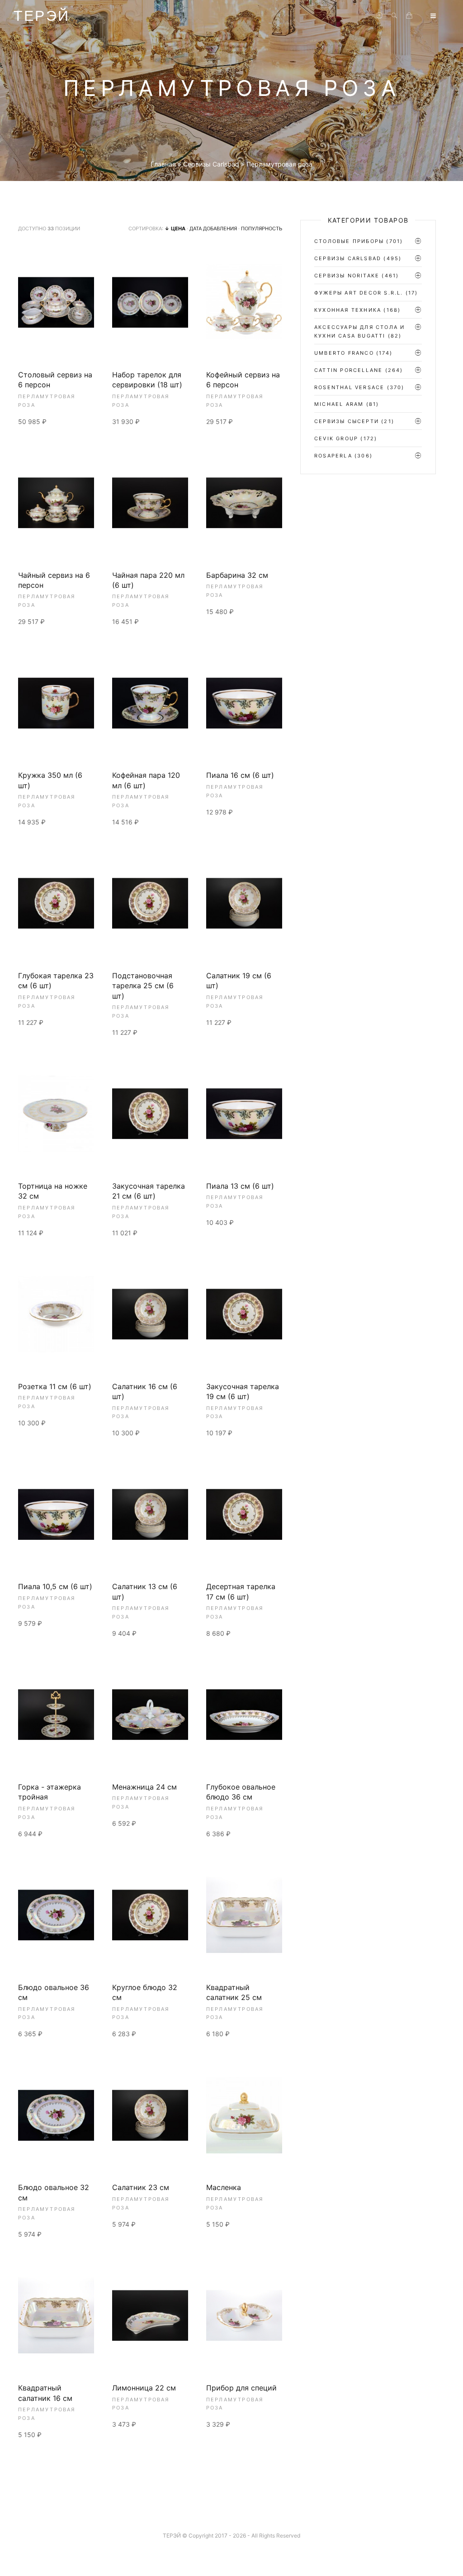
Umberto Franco (344, 353)
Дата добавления (213, 229)
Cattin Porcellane (348, 370)
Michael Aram (339, 404)
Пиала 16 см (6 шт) (240, 775)
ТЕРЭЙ (42, 16)
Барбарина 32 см (237, 575)
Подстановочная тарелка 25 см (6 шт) (143, 986)
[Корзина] (409, 16)
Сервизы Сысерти (347, 421)
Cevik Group (336, 438)
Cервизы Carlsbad (348, 258)
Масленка (224, 2187)
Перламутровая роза (47, 401)
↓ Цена (175, 229)
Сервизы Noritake (347, 276)
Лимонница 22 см (144, 2388)
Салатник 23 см (141, 2187)
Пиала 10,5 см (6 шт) (55, 1586)
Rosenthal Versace (349, 387)
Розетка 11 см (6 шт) (55, 1386)
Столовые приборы (349, 241)
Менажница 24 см (144, 1787)
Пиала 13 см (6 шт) (240, 1186)
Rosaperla (333, 456)
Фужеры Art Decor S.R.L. (359, 293)
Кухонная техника (348, 310)
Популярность (262, 229)
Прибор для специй (241, 2388)
